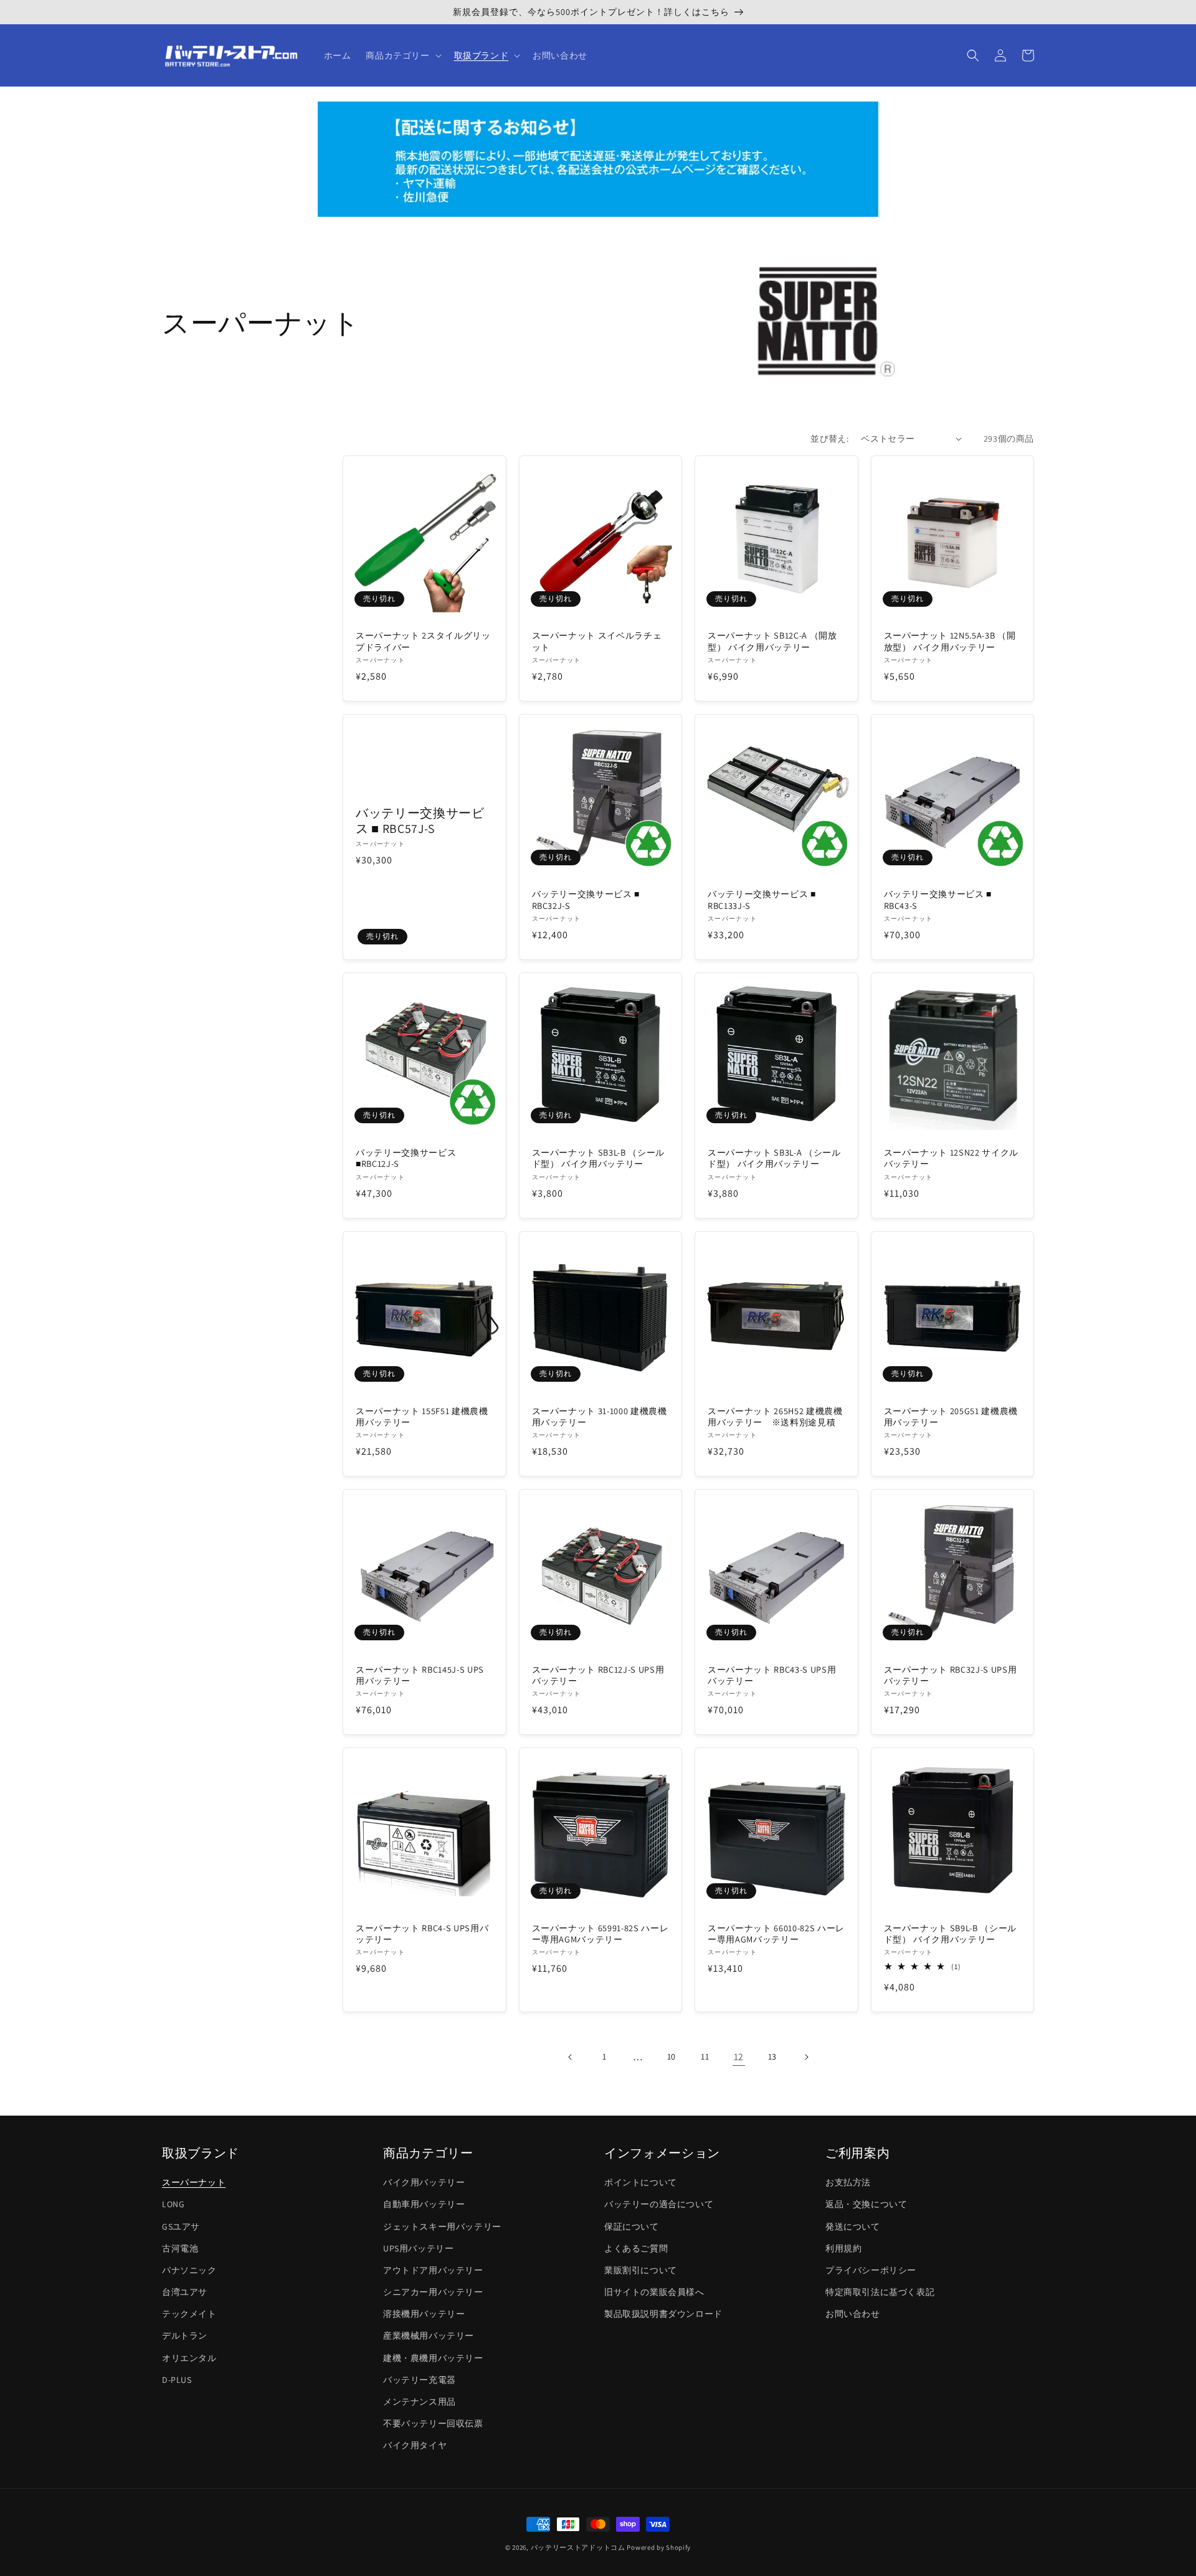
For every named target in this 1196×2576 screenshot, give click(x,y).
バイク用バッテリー (424, 2182)
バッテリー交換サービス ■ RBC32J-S (586, 900)
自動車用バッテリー (424, 2204)
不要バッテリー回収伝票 (433, 2423)
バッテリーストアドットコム (578, 2547)
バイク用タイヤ (415, 2445)
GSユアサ (181, 2227)
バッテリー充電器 (420, 2380)
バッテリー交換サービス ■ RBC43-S (938, 900)
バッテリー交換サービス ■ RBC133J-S (762, 900)
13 (772, 2056)
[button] (402, 55)
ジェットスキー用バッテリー (442, 2227)
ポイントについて (641, 2182)
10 (672, 2056)
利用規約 (843, 2248)
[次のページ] (806, 2057)
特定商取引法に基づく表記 (880, 2292)
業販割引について (641, 2270)
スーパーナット (194, 2182)
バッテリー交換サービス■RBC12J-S (406, 1158)
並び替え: (829, 439)
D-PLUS (177, 2380)
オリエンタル (189, 2358)
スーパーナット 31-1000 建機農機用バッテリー (600, 1417)
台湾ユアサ (185, 2292)
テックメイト (189, 2314)
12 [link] (739, 2057)
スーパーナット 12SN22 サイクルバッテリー (952, 1158)
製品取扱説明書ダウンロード (663, 2314)
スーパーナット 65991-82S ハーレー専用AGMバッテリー (600, 1934)
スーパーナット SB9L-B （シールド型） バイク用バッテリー (951, 1934)
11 (705, 2056)
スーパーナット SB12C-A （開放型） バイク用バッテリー (772, 641)
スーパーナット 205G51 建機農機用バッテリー (951, 1417)
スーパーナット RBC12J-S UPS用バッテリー (598, 1675)
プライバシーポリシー (871, 2270)
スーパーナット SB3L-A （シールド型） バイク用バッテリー (774, 1158)
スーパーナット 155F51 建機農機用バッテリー (422, 1417)
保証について (632, 2227)
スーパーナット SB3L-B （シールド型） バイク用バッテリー (599, 1158)
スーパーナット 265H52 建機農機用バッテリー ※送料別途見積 (775, 1417)
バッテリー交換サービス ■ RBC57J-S (420, 821)
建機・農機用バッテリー (433, 2358)
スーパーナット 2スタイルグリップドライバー (423, 641)
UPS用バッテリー (418, 2248)
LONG (173, 2204)
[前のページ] (571, 2057)
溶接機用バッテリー (424, 2314)
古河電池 (180, 2248)
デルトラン (185, 2336)
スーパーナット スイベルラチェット (597, 641)
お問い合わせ (853, 2314)
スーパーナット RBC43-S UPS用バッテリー (772, 1675)
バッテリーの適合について (659, 2204)
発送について (853, 2227)
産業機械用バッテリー (429, 2336)
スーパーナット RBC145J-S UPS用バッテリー (420, 1675)
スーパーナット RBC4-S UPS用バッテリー (422, 1934)
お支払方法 (848, 2182)
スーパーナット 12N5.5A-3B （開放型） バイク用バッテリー (950, 641)
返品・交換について (866, 2204)
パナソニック (189, 2270)
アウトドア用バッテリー (433, 2270)
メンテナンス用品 (420, 2402)
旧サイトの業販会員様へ (654, 2292)
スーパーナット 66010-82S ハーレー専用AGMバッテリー (776, 1934)
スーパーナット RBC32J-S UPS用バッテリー (951, 1675)
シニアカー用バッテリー (433, 2292)
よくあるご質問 (636, 2248)
